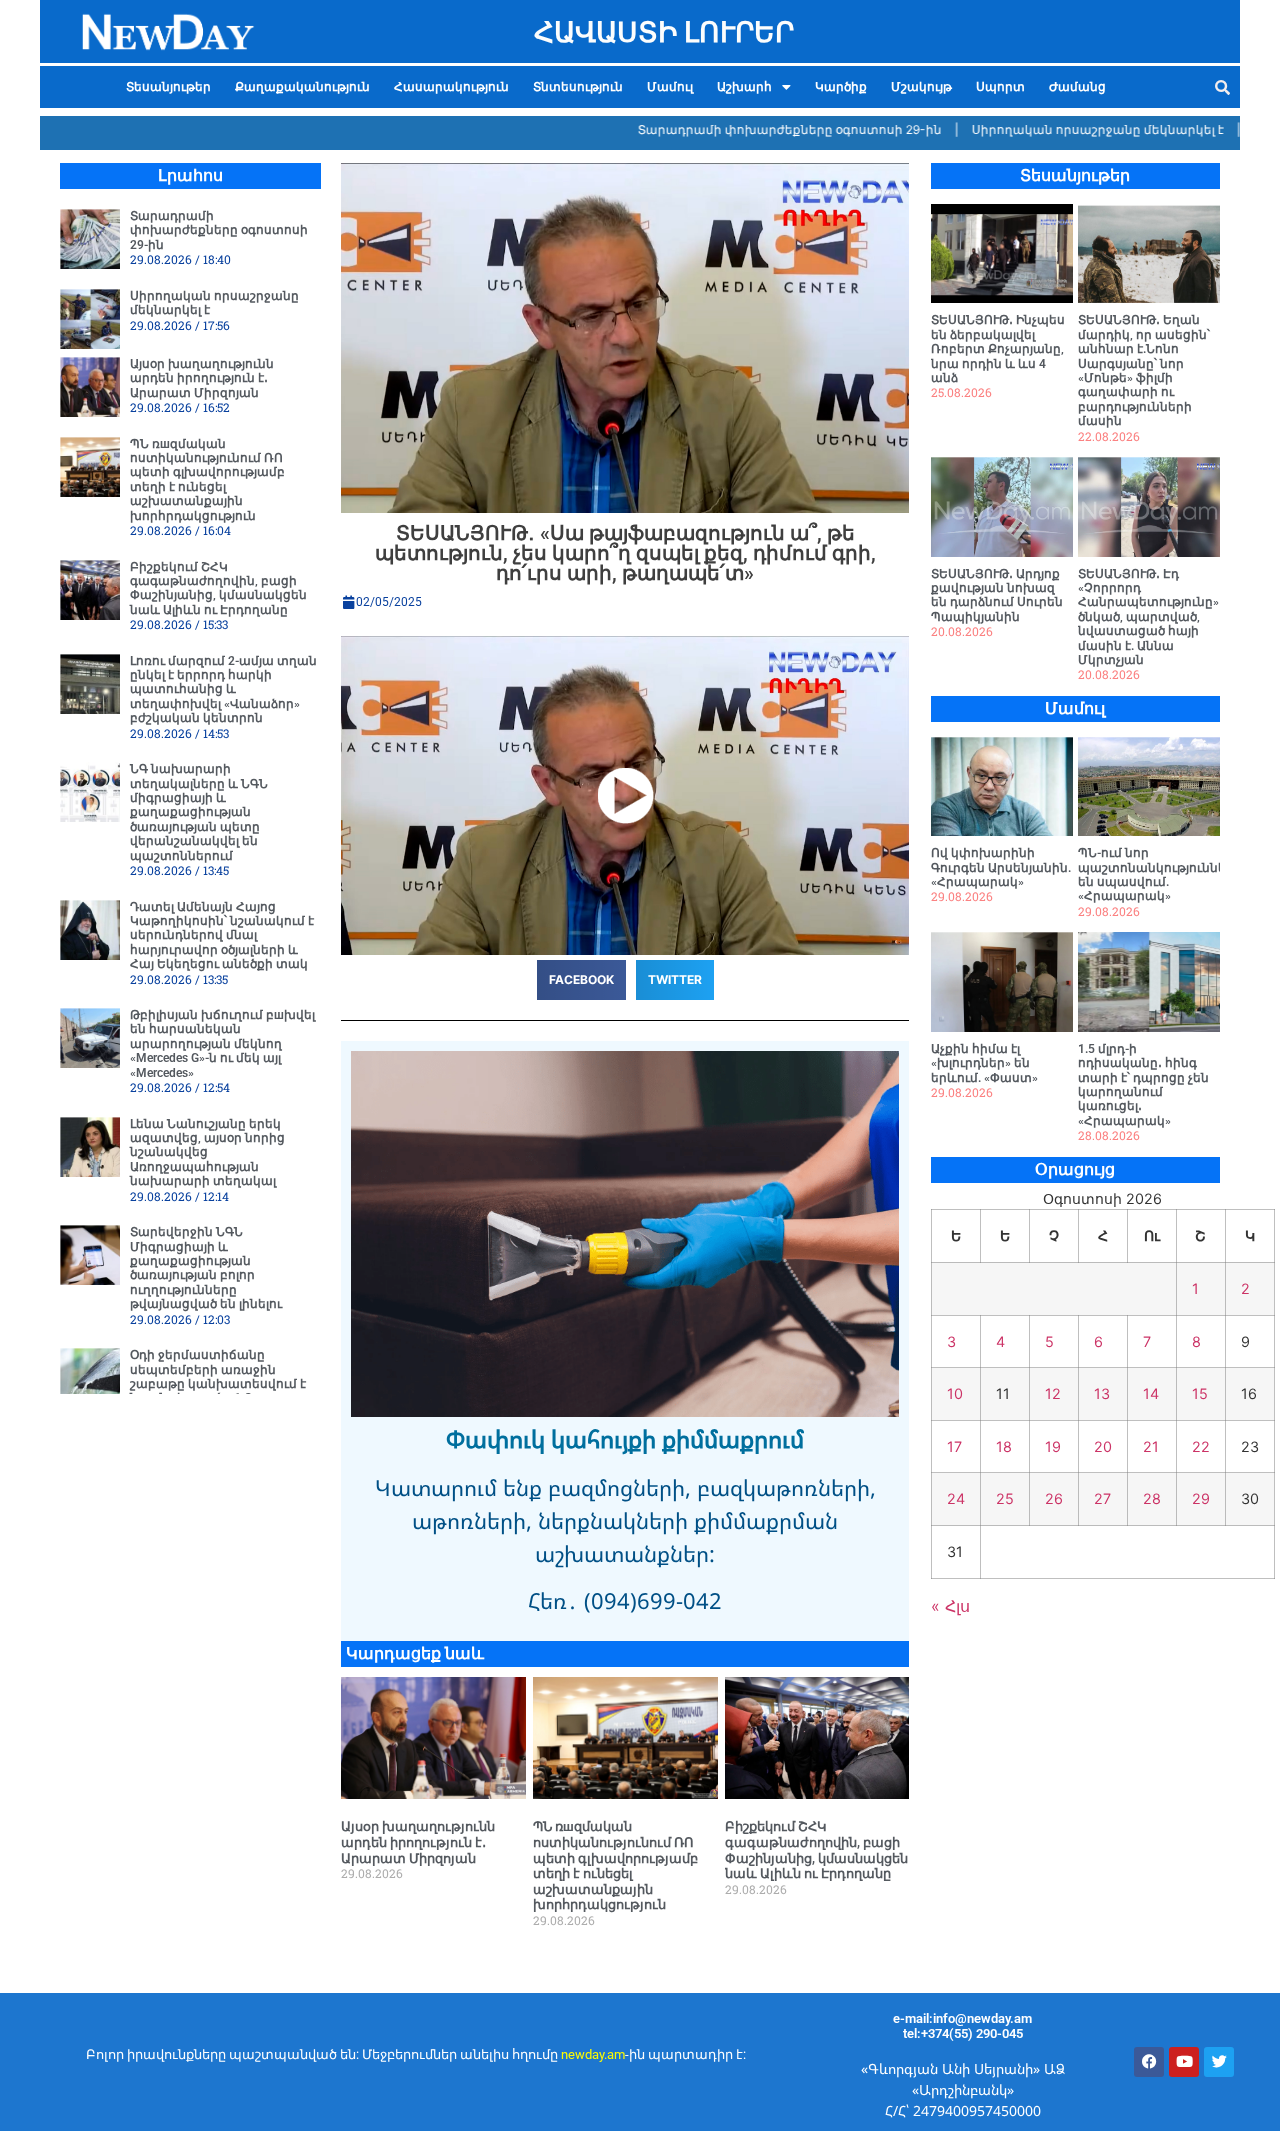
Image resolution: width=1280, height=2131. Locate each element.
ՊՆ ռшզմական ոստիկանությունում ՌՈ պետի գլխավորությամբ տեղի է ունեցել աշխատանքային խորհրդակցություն (207, 480)
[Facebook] (1149, 2062)
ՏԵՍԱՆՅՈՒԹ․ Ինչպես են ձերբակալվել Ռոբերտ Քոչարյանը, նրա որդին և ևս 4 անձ (998, 349)
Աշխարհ (744, 87)
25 (1005, 1498)
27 (1102, 1498)
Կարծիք (841, 87)
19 (1053, 1446)
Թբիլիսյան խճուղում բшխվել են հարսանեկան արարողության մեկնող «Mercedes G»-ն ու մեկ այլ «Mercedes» (222, 1044)
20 (1103, 1446)
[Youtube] (1184, 2062)
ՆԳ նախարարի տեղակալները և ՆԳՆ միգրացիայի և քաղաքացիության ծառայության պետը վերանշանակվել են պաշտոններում (199, 812)
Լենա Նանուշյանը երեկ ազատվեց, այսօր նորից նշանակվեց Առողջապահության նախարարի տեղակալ (207, 1153)
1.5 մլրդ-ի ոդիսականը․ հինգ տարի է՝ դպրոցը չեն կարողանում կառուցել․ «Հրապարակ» (1143, 1085)
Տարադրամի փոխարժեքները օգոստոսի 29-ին (737, 129)
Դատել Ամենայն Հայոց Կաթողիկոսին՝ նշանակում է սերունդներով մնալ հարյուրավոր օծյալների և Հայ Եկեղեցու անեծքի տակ (222, 936)
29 (1201, 1498)
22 (1201, 1446)
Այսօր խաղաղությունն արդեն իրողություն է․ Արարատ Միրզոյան (202, 378)
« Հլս (950, 1606)
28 (1152, 1498)
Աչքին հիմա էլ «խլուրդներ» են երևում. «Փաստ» (984, 1063)
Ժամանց (1077, 87)
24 (956, 1498)
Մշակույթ (921, 87)
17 (954, 1446)
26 (1054, 1498)
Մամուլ (670, 87)
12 (1053, 1393)
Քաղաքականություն (302, 87)
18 (1004, 1446)
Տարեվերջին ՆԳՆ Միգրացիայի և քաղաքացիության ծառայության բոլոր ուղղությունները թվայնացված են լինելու (206, 1268)
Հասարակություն (451, 87)
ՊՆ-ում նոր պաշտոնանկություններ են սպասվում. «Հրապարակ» (1156, 874)
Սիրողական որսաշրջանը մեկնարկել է (1045, 129)
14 (1151, 1393)
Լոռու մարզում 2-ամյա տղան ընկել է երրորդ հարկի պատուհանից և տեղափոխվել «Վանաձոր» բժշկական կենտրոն (223, 690)
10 (955, 1393)
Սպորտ (1000, 87)
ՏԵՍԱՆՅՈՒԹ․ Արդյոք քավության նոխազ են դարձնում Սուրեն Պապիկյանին (997, 595)
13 (1102, 1393)
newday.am (593, 2054)
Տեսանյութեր (168, 87)
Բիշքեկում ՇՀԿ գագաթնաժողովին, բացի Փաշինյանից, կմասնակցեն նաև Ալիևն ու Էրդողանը (218, 588)
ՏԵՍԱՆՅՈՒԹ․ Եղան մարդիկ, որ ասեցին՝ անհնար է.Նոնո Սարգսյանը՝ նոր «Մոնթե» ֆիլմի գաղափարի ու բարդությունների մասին (1144, 370)
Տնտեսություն (578, 87)
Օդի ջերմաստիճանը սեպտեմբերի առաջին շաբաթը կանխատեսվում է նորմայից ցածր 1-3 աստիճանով (218, 1384)
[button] (754, 87)
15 (1200, 1393)
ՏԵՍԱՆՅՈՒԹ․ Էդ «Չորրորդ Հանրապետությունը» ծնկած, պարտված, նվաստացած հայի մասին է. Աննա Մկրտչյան (1148, 617)
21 (1151, 1446)
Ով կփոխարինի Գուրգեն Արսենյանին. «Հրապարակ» (1001, 867)
